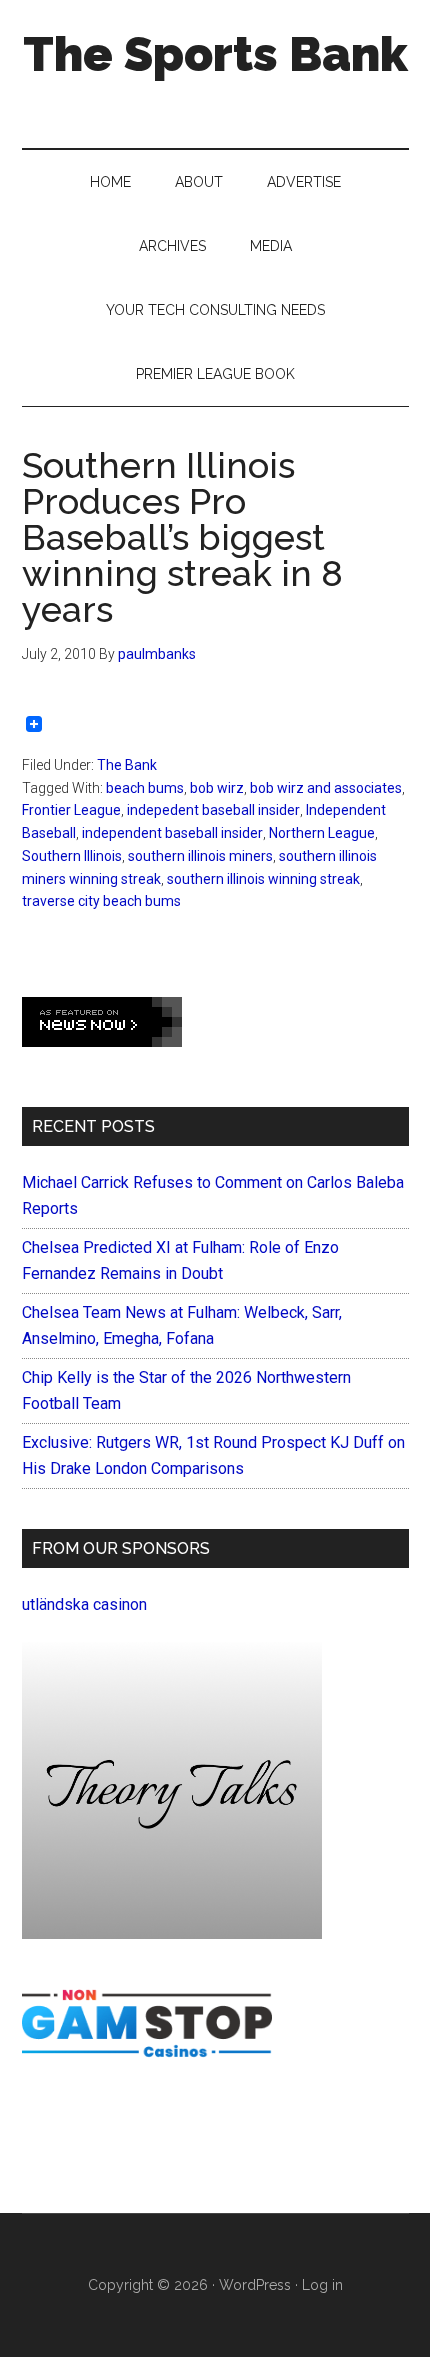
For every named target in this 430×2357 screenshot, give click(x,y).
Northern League (322, 833)
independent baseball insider (172, 833)
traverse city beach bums (101, 901)
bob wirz (217, 788)
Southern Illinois (72, 856)
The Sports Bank (215, 54)
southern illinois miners (200, 856)
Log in (322, 2285)
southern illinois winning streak (263, 879)
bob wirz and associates (326, 788)
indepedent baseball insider (213, 810)
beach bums (145, 788)
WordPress (255, 2285)
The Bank (127, 765)
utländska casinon (84, 1604)
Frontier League (71, 810)
